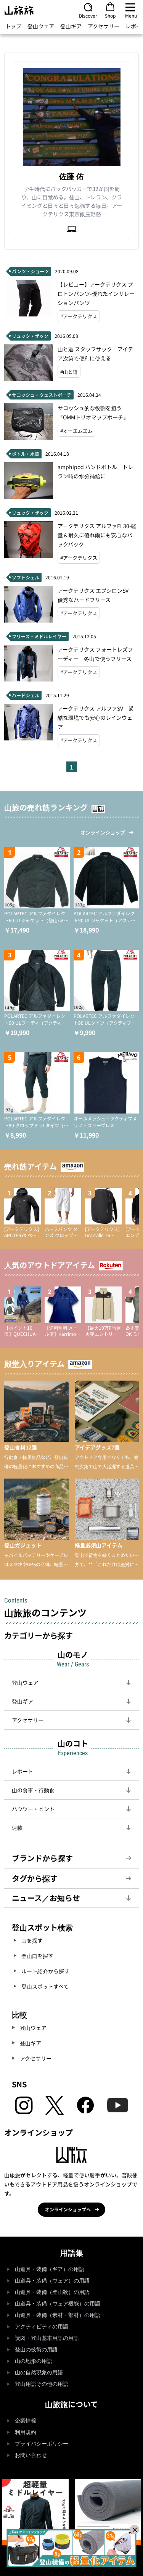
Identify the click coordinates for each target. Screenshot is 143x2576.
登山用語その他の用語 (42, 2384)
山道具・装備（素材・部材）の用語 (58, 2315)
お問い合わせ (31, 2455)
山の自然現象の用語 (39, 2373)
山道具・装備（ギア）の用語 (50, 2269)
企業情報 (26, 2421)
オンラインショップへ (68, 2209)
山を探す (32, 1940)
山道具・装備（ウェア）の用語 (52, 2281)
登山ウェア (41, 26)
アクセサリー (104, 26)
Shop (110, 15)
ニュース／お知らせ (46, 1898)
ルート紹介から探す (45, 1971)
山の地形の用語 (34, 2361)
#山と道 (69, 372)
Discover (88, 15)
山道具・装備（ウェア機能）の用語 (58, 2304)
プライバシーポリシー (42, 2444)
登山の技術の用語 (36, 2350)
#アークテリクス (79, 316)
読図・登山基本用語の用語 (47, 2338)
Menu (131, 15)
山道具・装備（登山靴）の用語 (52, 2292)
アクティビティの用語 (42, 2327)
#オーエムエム (76, 431)
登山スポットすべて (45, 1986)
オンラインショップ (103, 832)
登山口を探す (37, 1956)
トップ (13, 26)
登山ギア (71, 26)
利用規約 (26, 2432)
